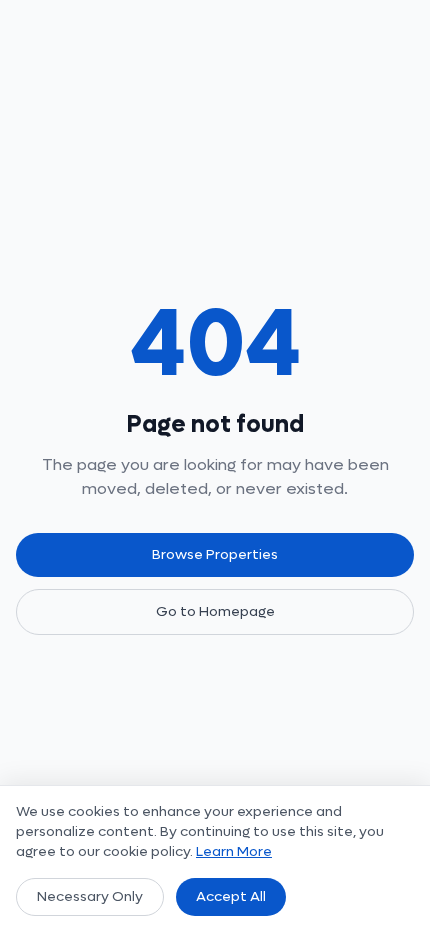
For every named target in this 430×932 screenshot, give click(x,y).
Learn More (234, 851)
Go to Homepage (215, 611)
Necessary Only (90, 896)
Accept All (231, 896)
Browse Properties (215, 554)
